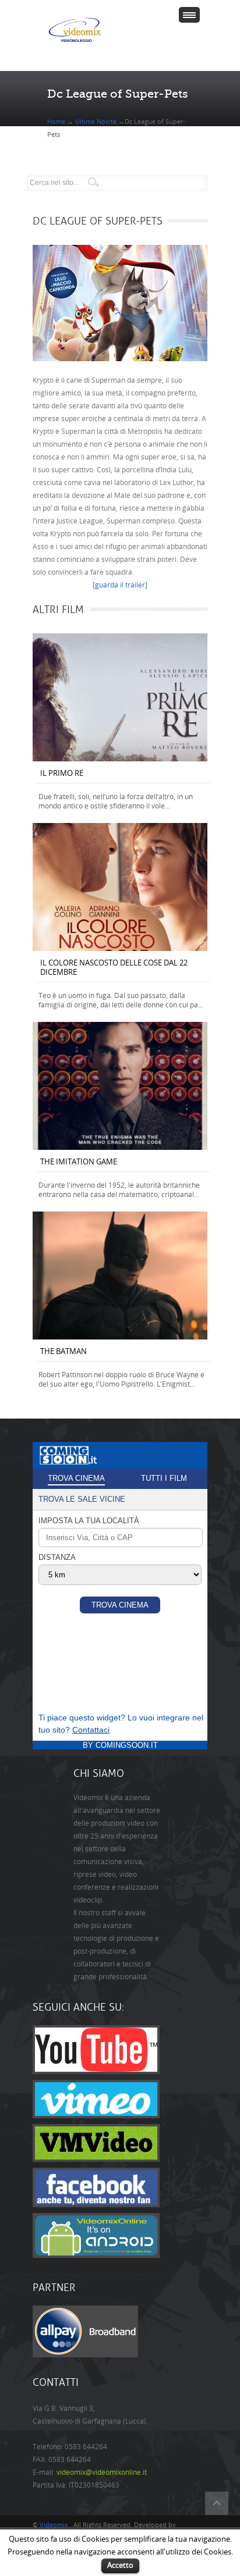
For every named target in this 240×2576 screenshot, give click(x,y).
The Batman (63, 1351)
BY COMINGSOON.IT (120, 1745)
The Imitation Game (79, 1162)
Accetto (120, 2565)
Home (57, 122)
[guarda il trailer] (120, 585)
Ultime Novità (96, 122)
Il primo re (62, 773)
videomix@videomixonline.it (102, 2472)
